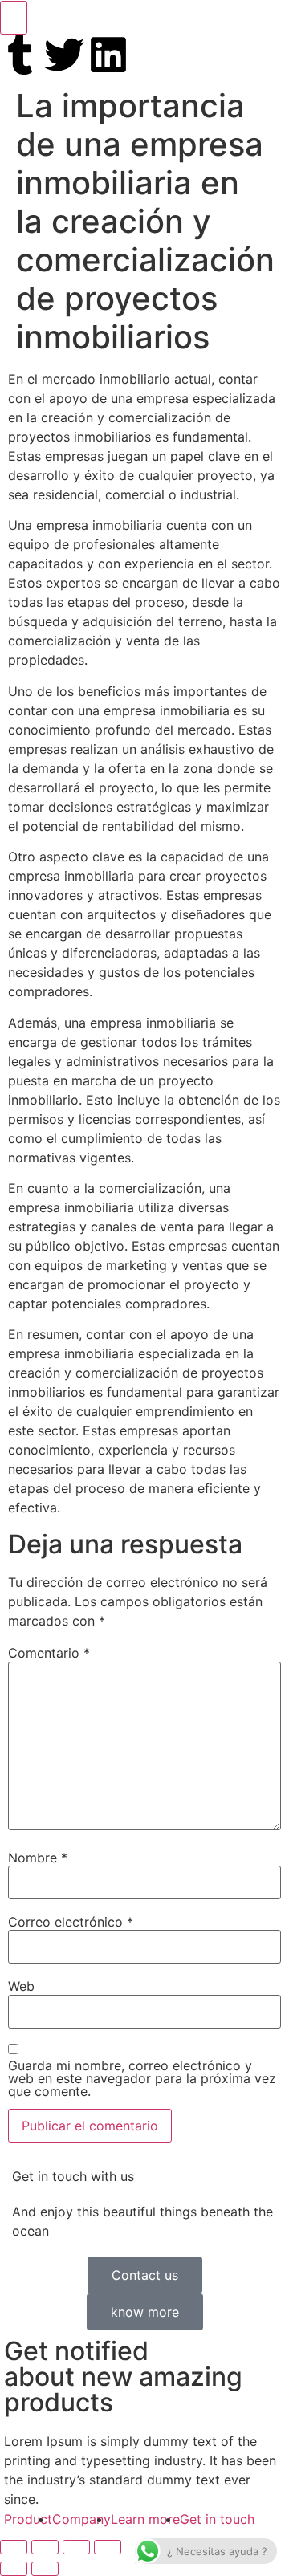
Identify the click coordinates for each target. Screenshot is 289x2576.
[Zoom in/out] (108, 2547)
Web (21, 1986)
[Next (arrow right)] (45, 2569)
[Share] (45, 2547)
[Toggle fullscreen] (76, 2547)
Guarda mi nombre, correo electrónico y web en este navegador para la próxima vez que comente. (142, 2078)
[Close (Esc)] (14, 2547)
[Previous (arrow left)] (14, 2569)
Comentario (49, 1653)
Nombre (38, 1858)
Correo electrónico (71, 1922)
